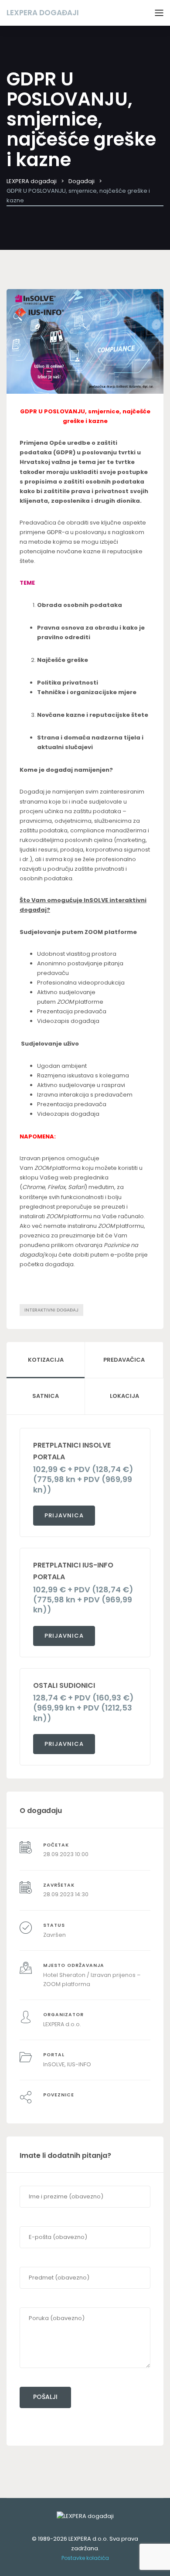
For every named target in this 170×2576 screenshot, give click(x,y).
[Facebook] (46, 2105)
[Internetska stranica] (73, 2105)
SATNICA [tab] (46, 1396)
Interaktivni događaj (51, 1310)
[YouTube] (64, 2105)
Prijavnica (64, 1515)
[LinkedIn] (55, 2105)
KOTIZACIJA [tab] (46, 1360)
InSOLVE (54, 2064)
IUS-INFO (79, 2064)
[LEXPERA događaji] (85, 2516)
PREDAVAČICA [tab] (124, 1360)
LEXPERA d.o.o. (62, 2024)
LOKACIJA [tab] (124, 1396)
